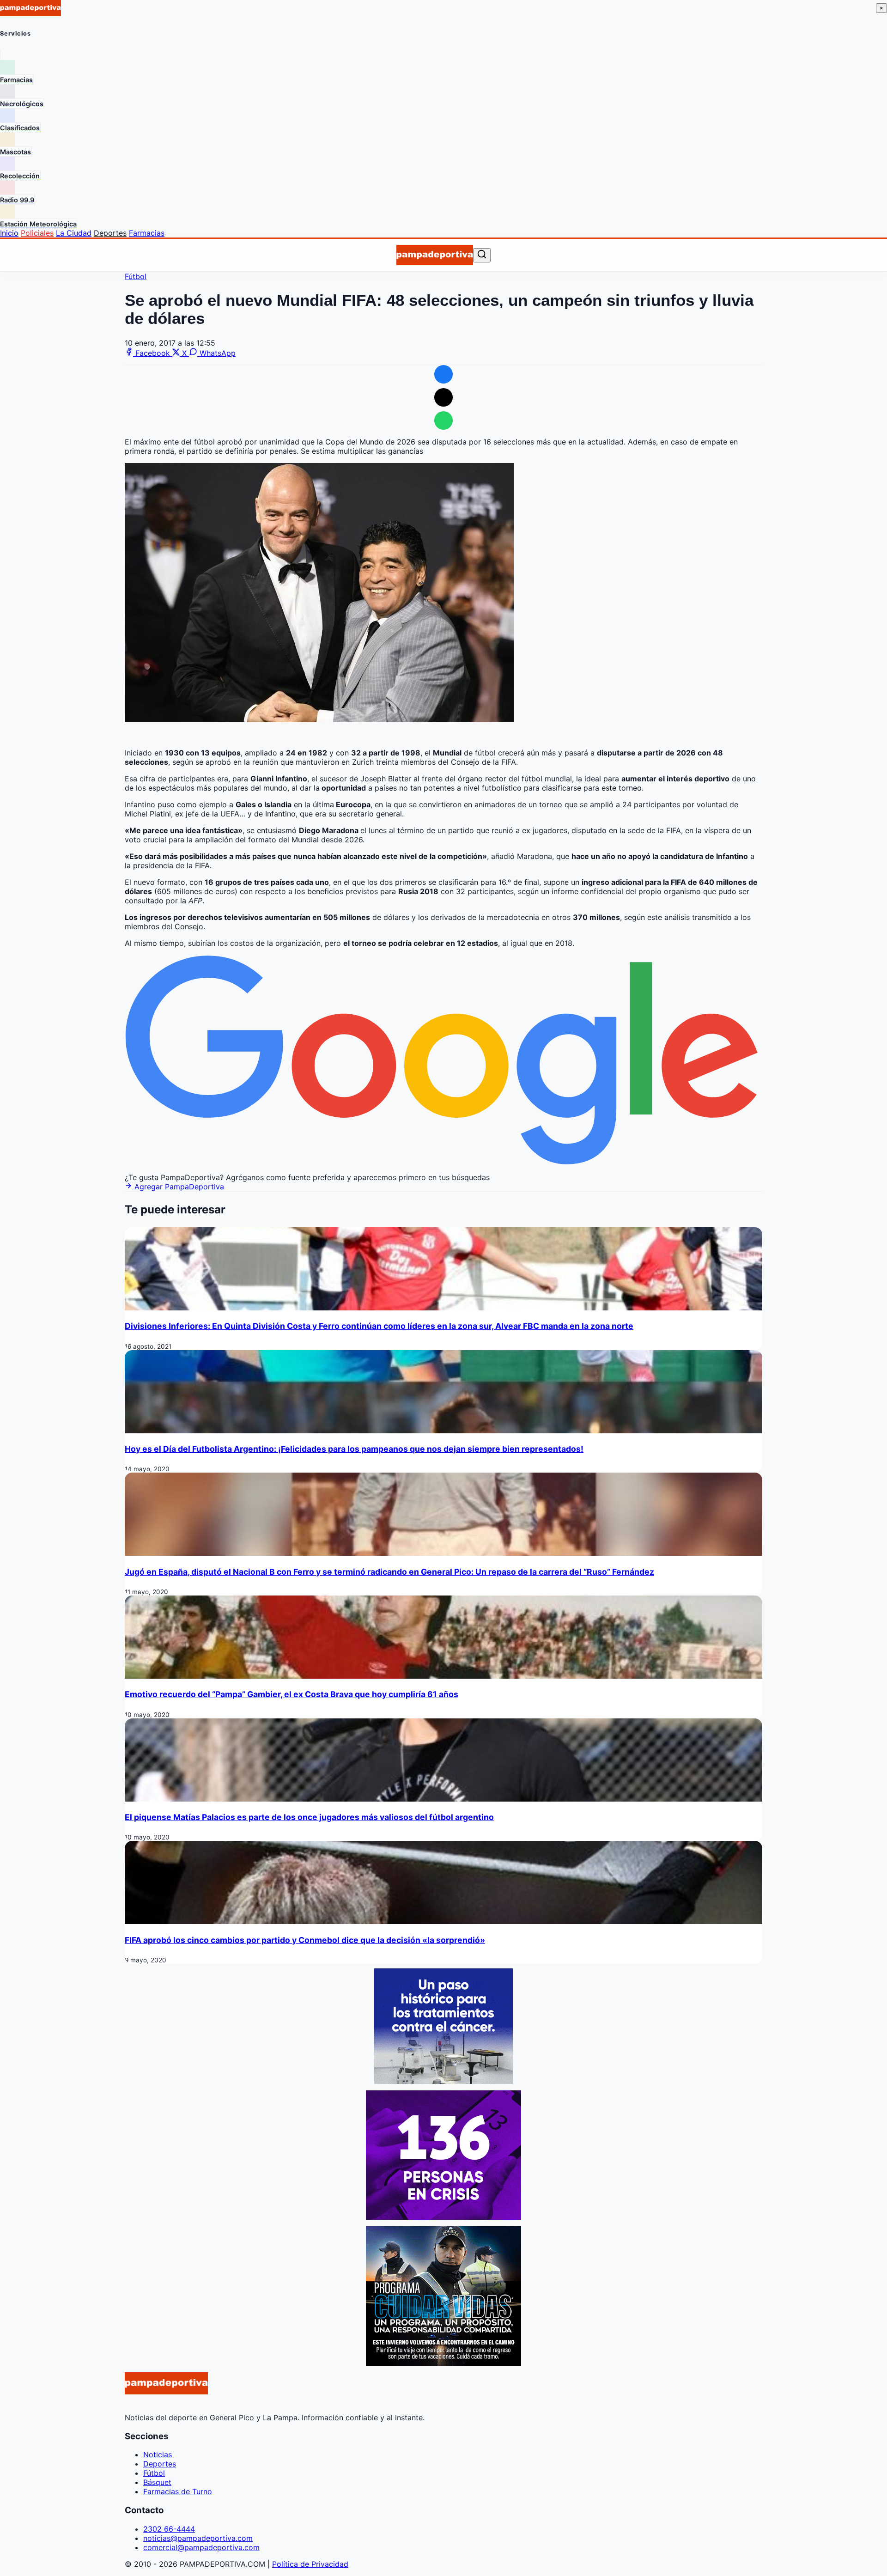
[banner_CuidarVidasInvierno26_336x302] (443, 2363)
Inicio (9, 233)
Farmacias (147, 233)
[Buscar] (482, 255)
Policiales (37, 233)
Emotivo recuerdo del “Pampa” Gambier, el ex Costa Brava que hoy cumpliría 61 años (292, 1694)
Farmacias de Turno (178, 2491)
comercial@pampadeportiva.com (201, 2547)
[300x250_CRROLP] (443, 2081)
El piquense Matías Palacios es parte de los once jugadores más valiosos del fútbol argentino (309, 1817)
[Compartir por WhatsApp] (443, 420)
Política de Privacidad (310, 2564)
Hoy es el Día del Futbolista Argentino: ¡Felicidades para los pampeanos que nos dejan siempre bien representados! (354, 1449)
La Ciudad (74, 233)
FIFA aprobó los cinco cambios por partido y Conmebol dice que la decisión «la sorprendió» (305, 1940)
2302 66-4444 (169, 2529)
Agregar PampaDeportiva (178, 1187)
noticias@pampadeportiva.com (198, 2538)
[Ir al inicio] (434, 255)
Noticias (158, 2454)
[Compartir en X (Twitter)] (443, 397)
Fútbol (136, 276)
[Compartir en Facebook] (443, 374)
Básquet (157, 2482)
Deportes (110, 233)
